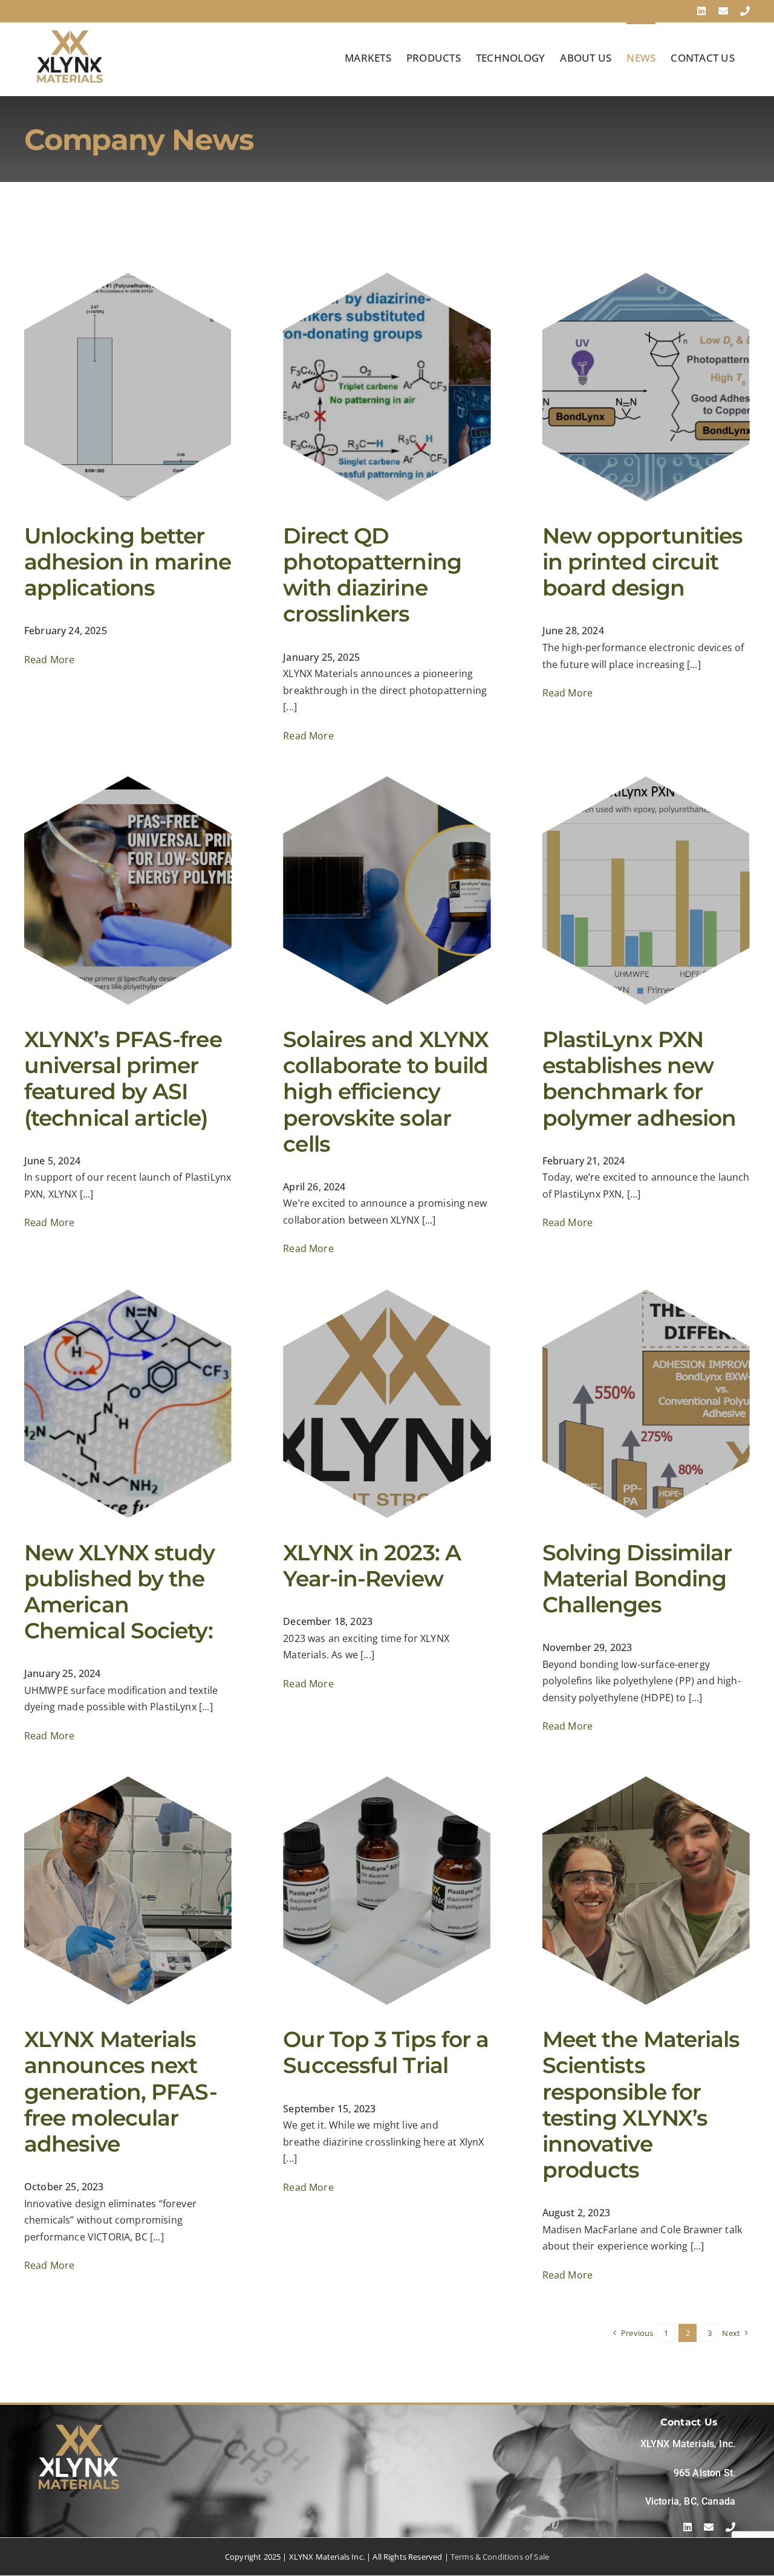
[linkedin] (688, 2527)
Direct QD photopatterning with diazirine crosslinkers (372, 575)
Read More (49, 660)
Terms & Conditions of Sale (500, 2557)
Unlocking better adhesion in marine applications (128, 562)
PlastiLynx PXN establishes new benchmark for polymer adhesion (639, 1079)
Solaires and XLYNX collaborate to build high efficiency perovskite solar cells (386, 1092)
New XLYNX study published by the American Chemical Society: (120, 1592)
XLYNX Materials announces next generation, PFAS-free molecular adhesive (121, 2091)
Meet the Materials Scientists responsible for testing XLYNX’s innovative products (641, 2104)
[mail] (709, 2527)
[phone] (730, 2527)
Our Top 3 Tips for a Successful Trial (386, 2052)
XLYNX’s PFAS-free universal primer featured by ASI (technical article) (123, 1079)
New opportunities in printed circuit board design (643, 562)
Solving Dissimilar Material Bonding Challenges (637, 1578)
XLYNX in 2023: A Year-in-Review (372, 1565)
